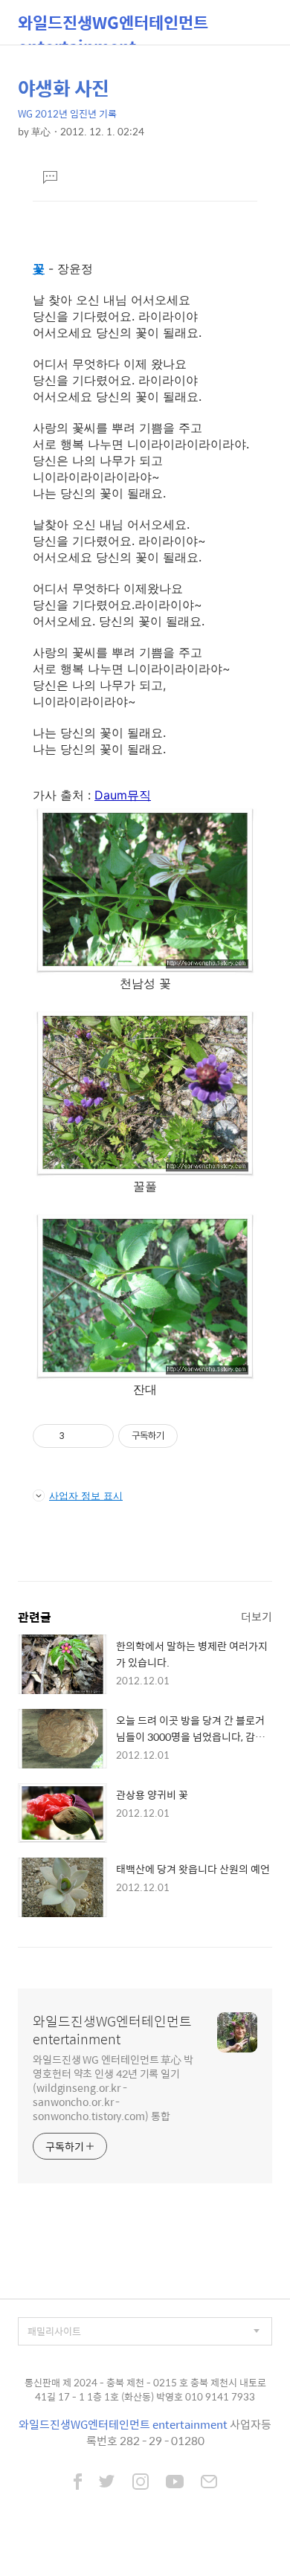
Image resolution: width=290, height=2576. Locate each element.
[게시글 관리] (97, 1436)
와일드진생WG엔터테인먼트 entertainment (113, 27)
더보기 (257, 1616)
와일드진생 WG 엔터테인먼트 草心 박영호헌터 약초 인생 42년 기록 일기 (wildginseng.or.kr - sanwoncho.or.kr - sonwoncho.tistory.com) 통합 (113, 2087)
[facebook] (78, 2483)
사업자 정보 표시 (86, 1495)
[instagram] (141, 2483)
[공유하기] (78, 1436)
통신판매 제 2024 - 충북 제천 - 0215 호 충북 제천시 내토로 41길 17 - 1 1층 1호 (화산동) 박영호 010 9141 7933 (145, 2390)
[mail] (209, 2483)
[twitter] (107, 2483)
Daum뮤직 (123, 795)
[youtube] (175, 2483)
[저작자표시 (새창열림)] (184, 1436)
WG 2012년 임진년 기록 (67, 113)
